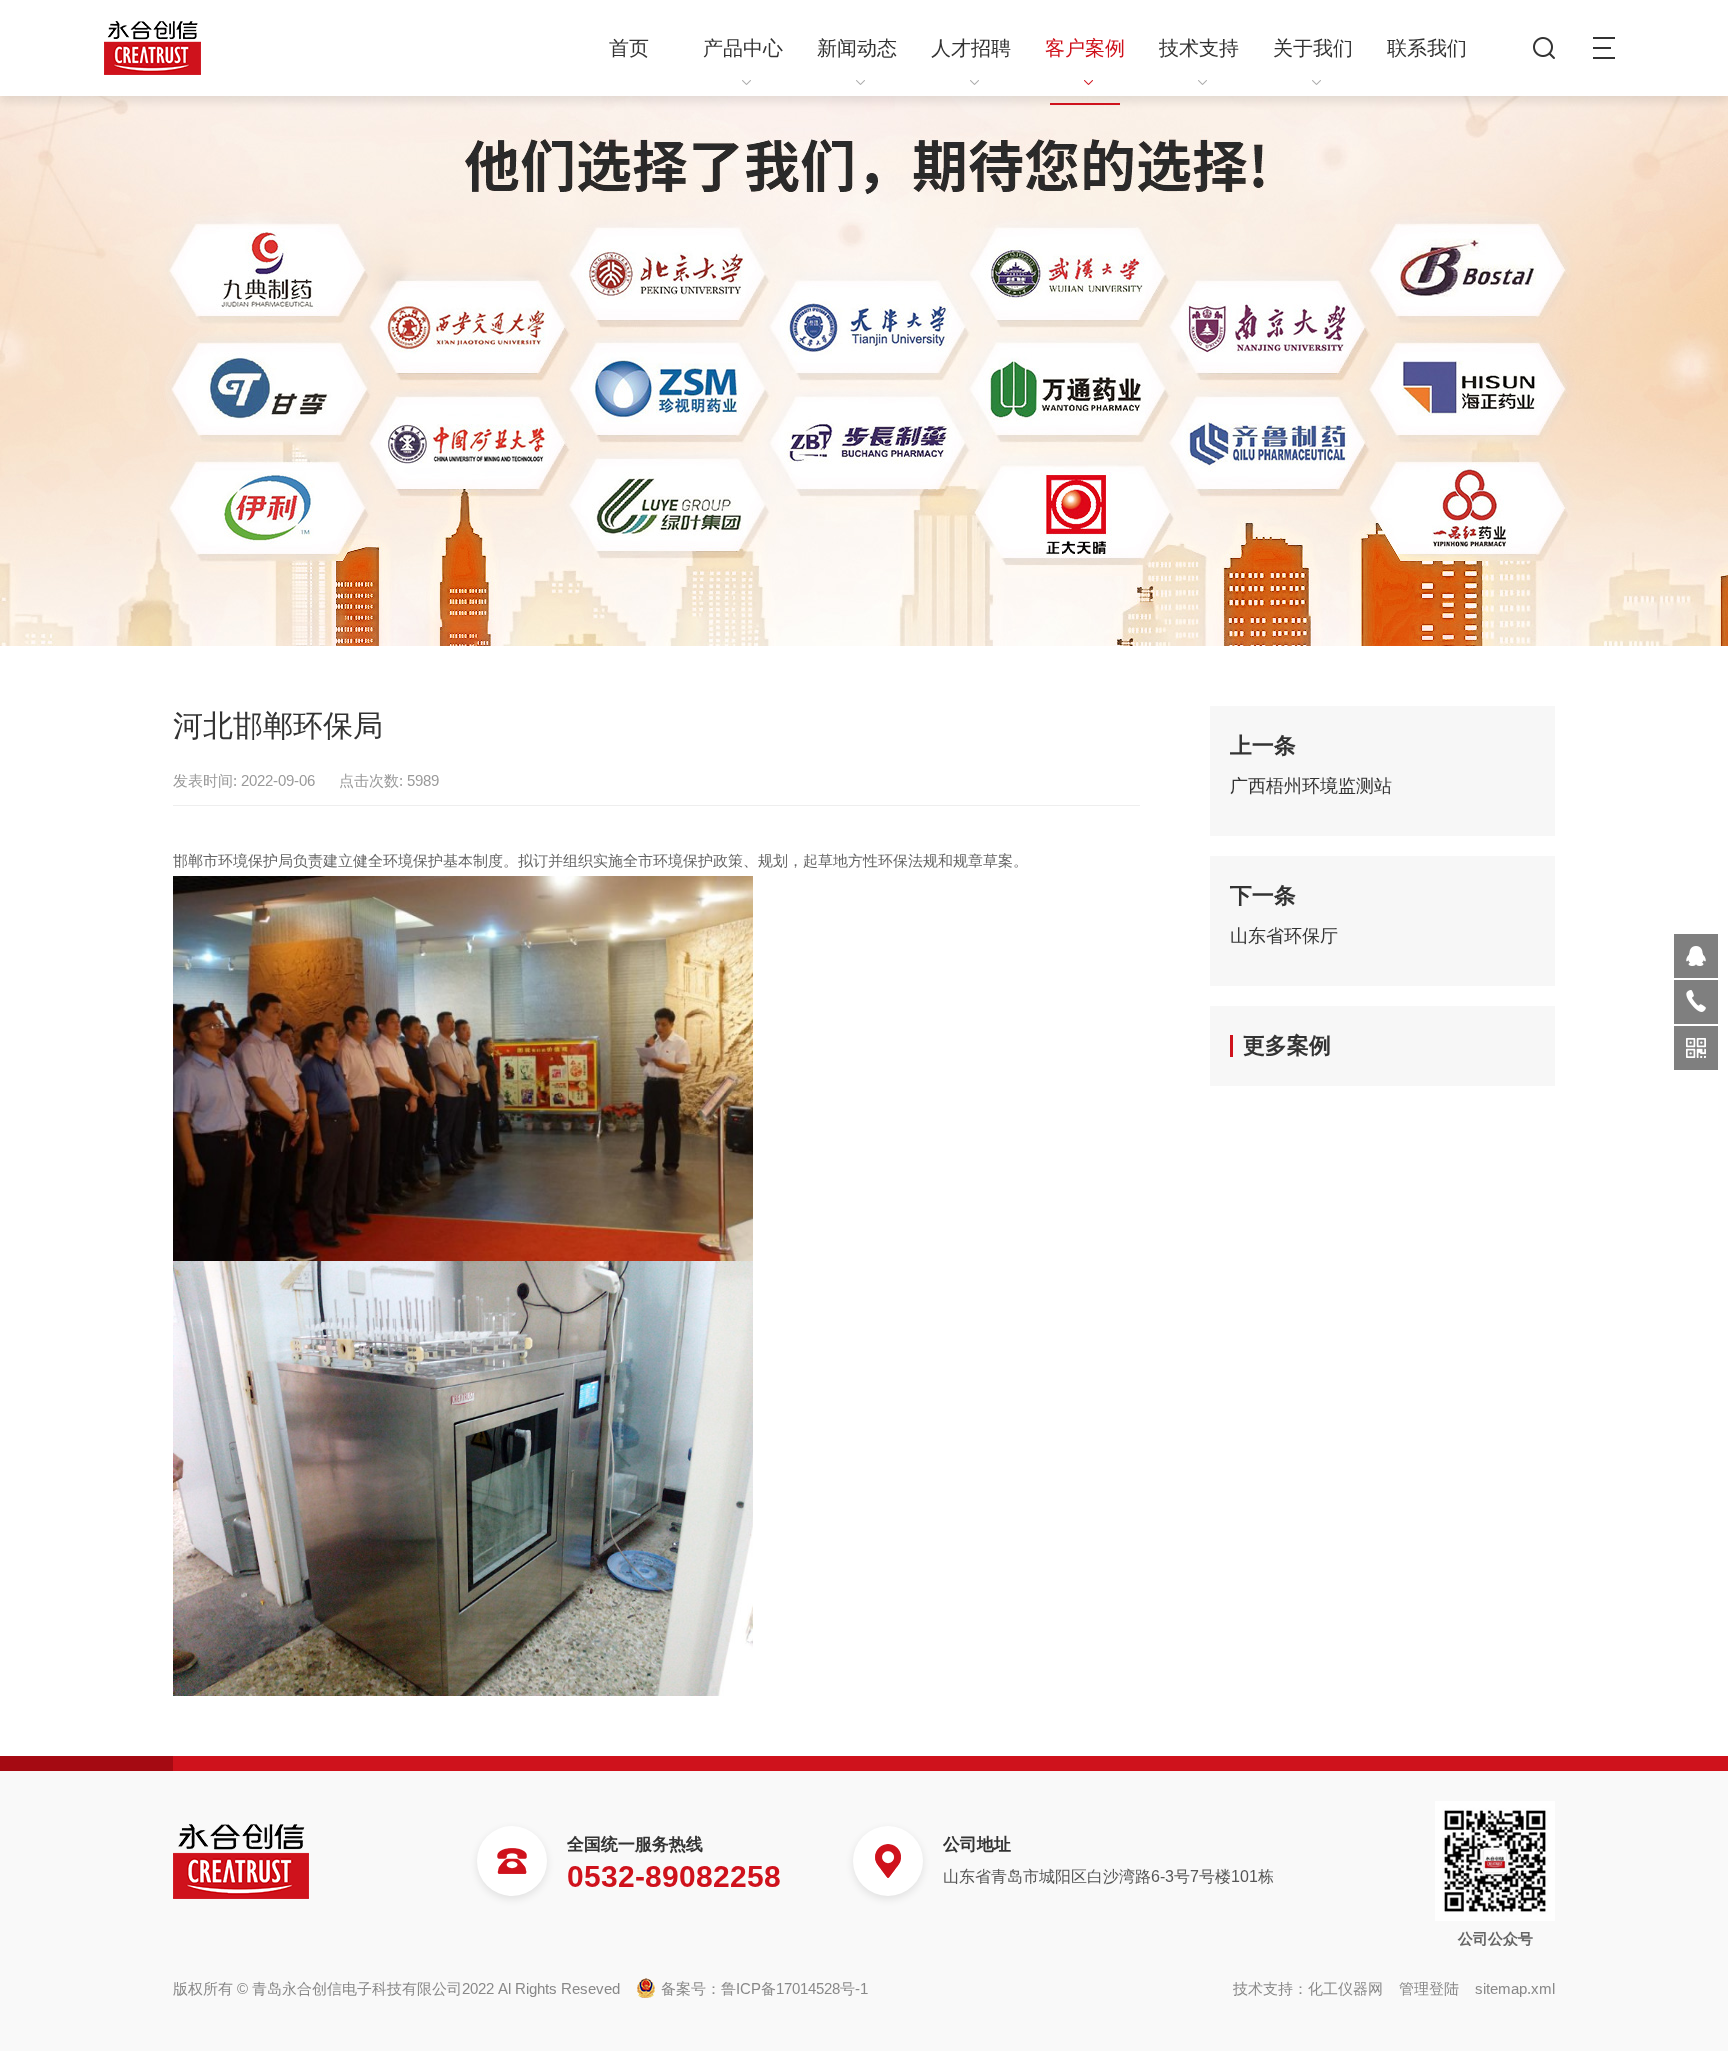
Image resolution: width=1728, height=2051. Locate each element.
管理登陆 (1429, 1988)
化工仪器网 (1345, 1988)
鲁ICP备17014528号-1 (794, 1988)
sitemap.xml (1515, 1988)
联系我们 (1427, 48)
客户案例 (1085, 48)
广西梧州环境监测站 (1311, 786)
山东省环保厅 (1284, 936)
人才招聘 (971, 48)
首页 (629, 48)
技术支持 (1199, 48)
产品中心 (743, 48)
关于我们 (1313, 48)
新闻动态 (857, 48)
